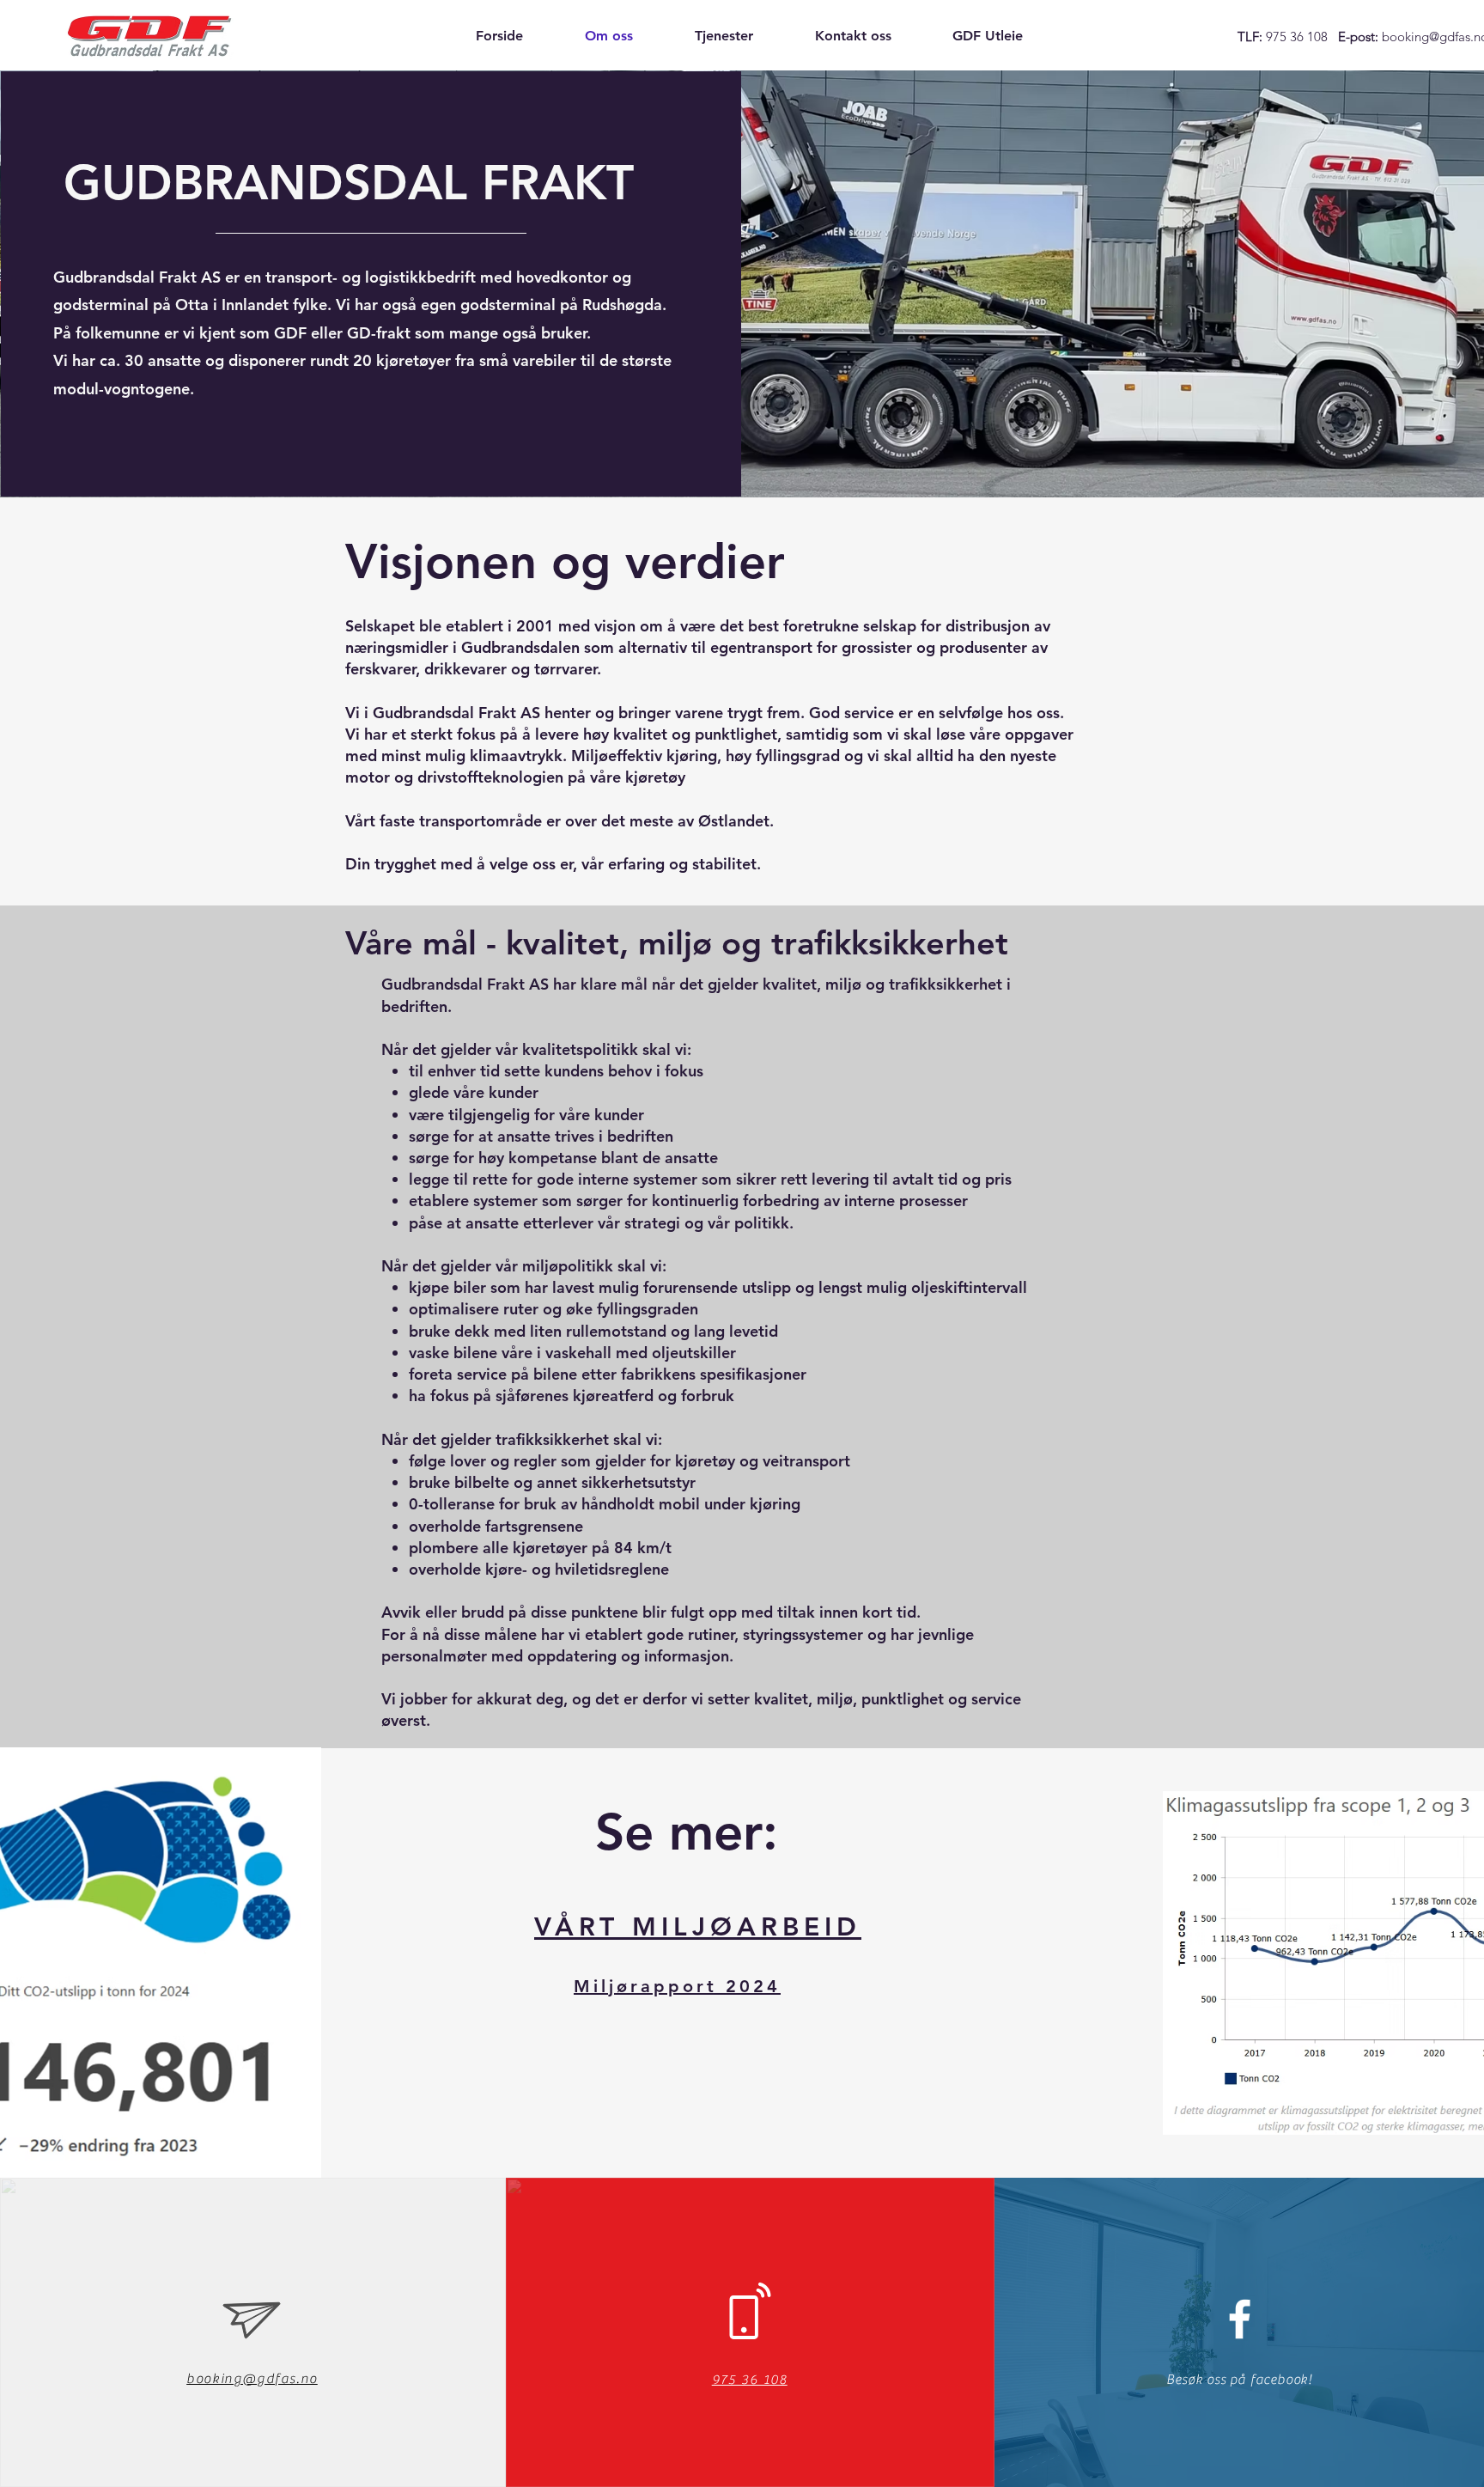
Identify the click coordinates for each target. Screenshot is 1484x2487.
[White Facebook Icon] (1240, 2319)
